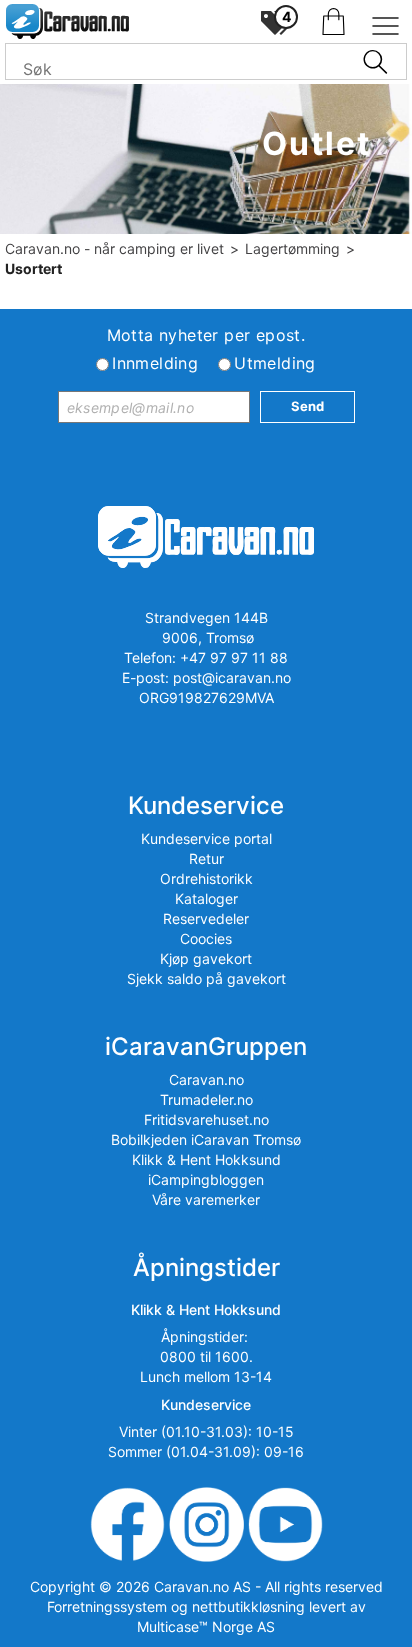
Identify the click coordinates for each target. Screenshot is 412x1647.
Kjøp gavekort (206, 958)
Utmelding (275, 363)
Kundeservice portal (206, 838)
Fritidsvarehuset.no (206, 1119)
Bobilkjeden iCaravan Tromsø (206, 1139)
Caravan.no (206, 1079)
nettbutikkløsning (248, 1606)
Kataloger (206, 898)
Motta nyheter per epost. (206, 335)
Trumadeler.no (206, 1099)
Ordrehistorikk (206, 878)
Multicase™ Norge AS (206, 1626)
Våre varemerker (206, 1199)
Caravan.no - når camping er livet (114, 248)
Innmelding (155, 363)
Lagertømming (292, 248)
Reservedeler (206, 918)
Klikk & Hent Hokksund (206, 1159)
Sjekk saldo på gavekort (206, 978)
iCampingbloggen (206, 1179)
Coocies (206, 938)
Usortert (33, 268)
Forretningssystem (107, 1606)
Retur (206, 858)
